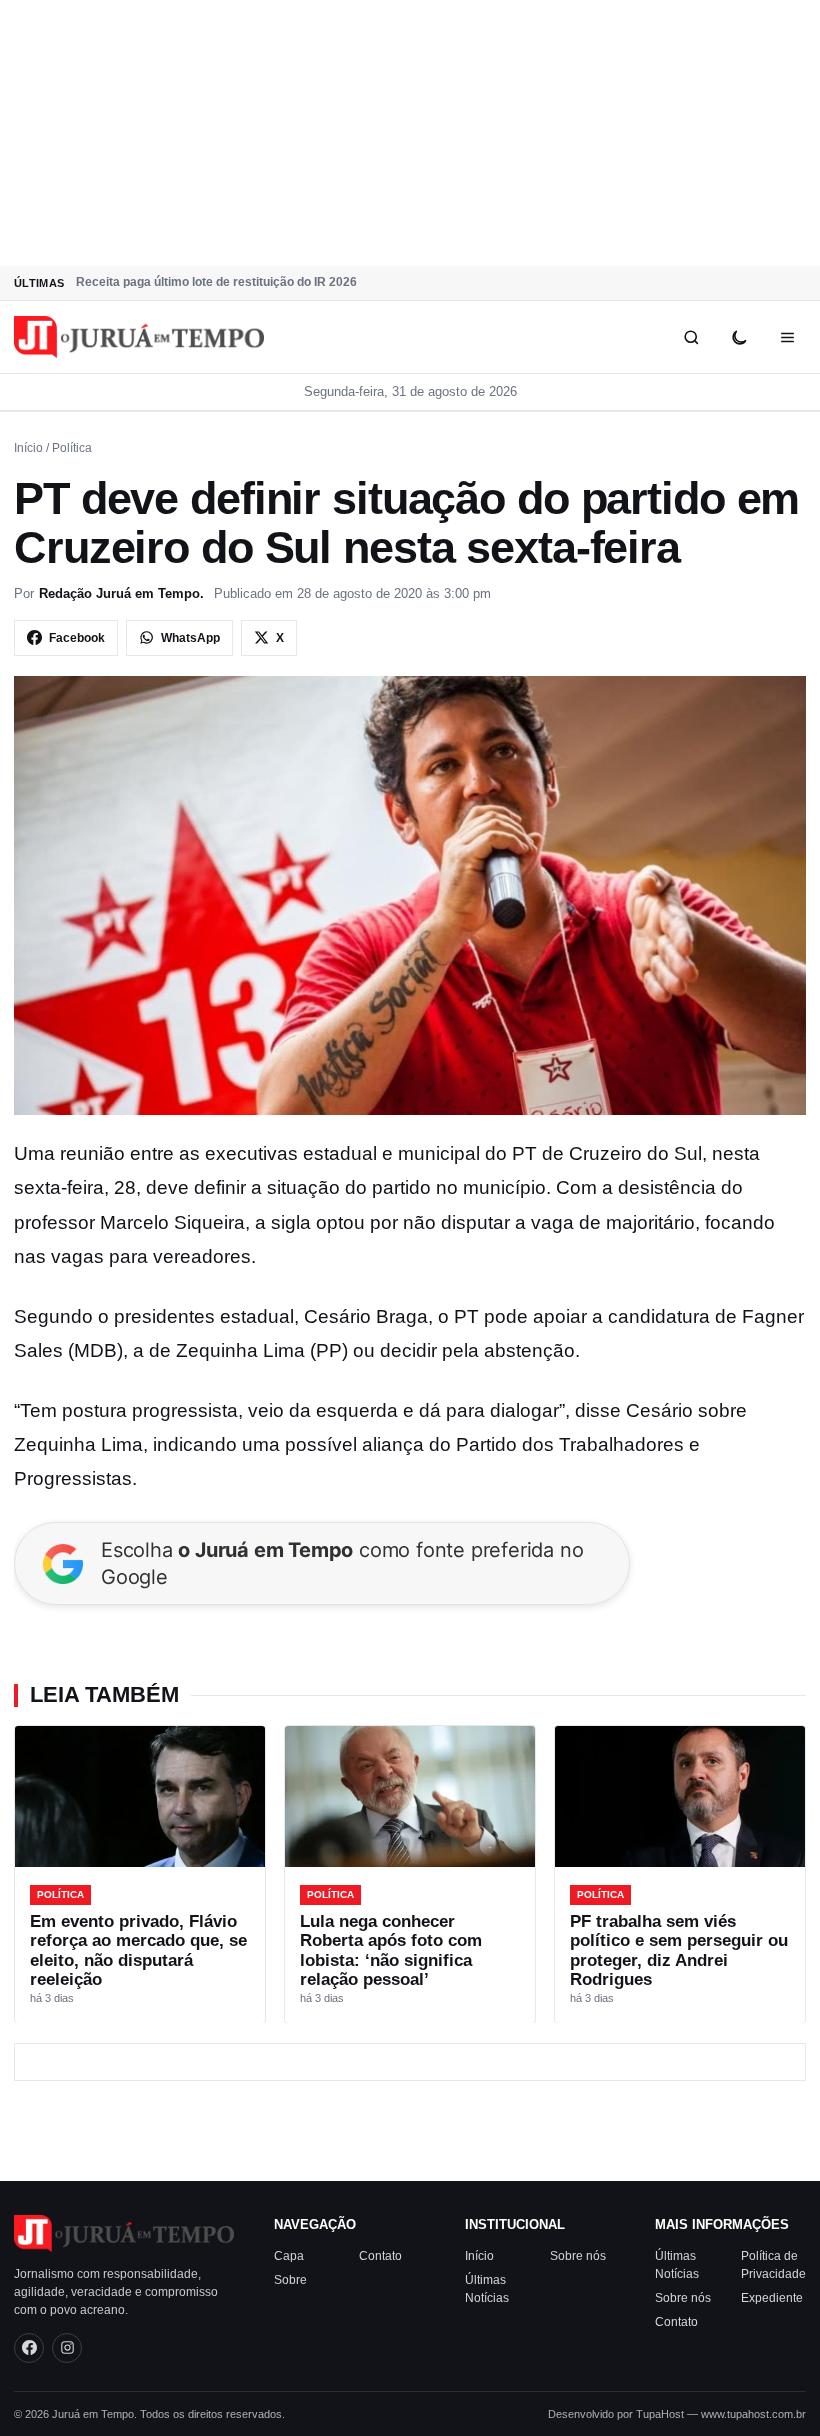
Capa (289, 2256)
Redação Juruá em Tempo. (121, 593)
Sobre (290, 2280)
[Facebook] (29, 2348)
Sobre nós (578, 2256)
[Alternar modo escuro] (739, 337)
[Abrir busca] (691, 337)
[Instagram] (67, 2348)
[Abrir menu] (787, 337)
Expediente (772, 2298)
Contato (380, 2256)
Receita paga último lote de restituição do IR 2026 (216, 282)
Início (28, 448)
